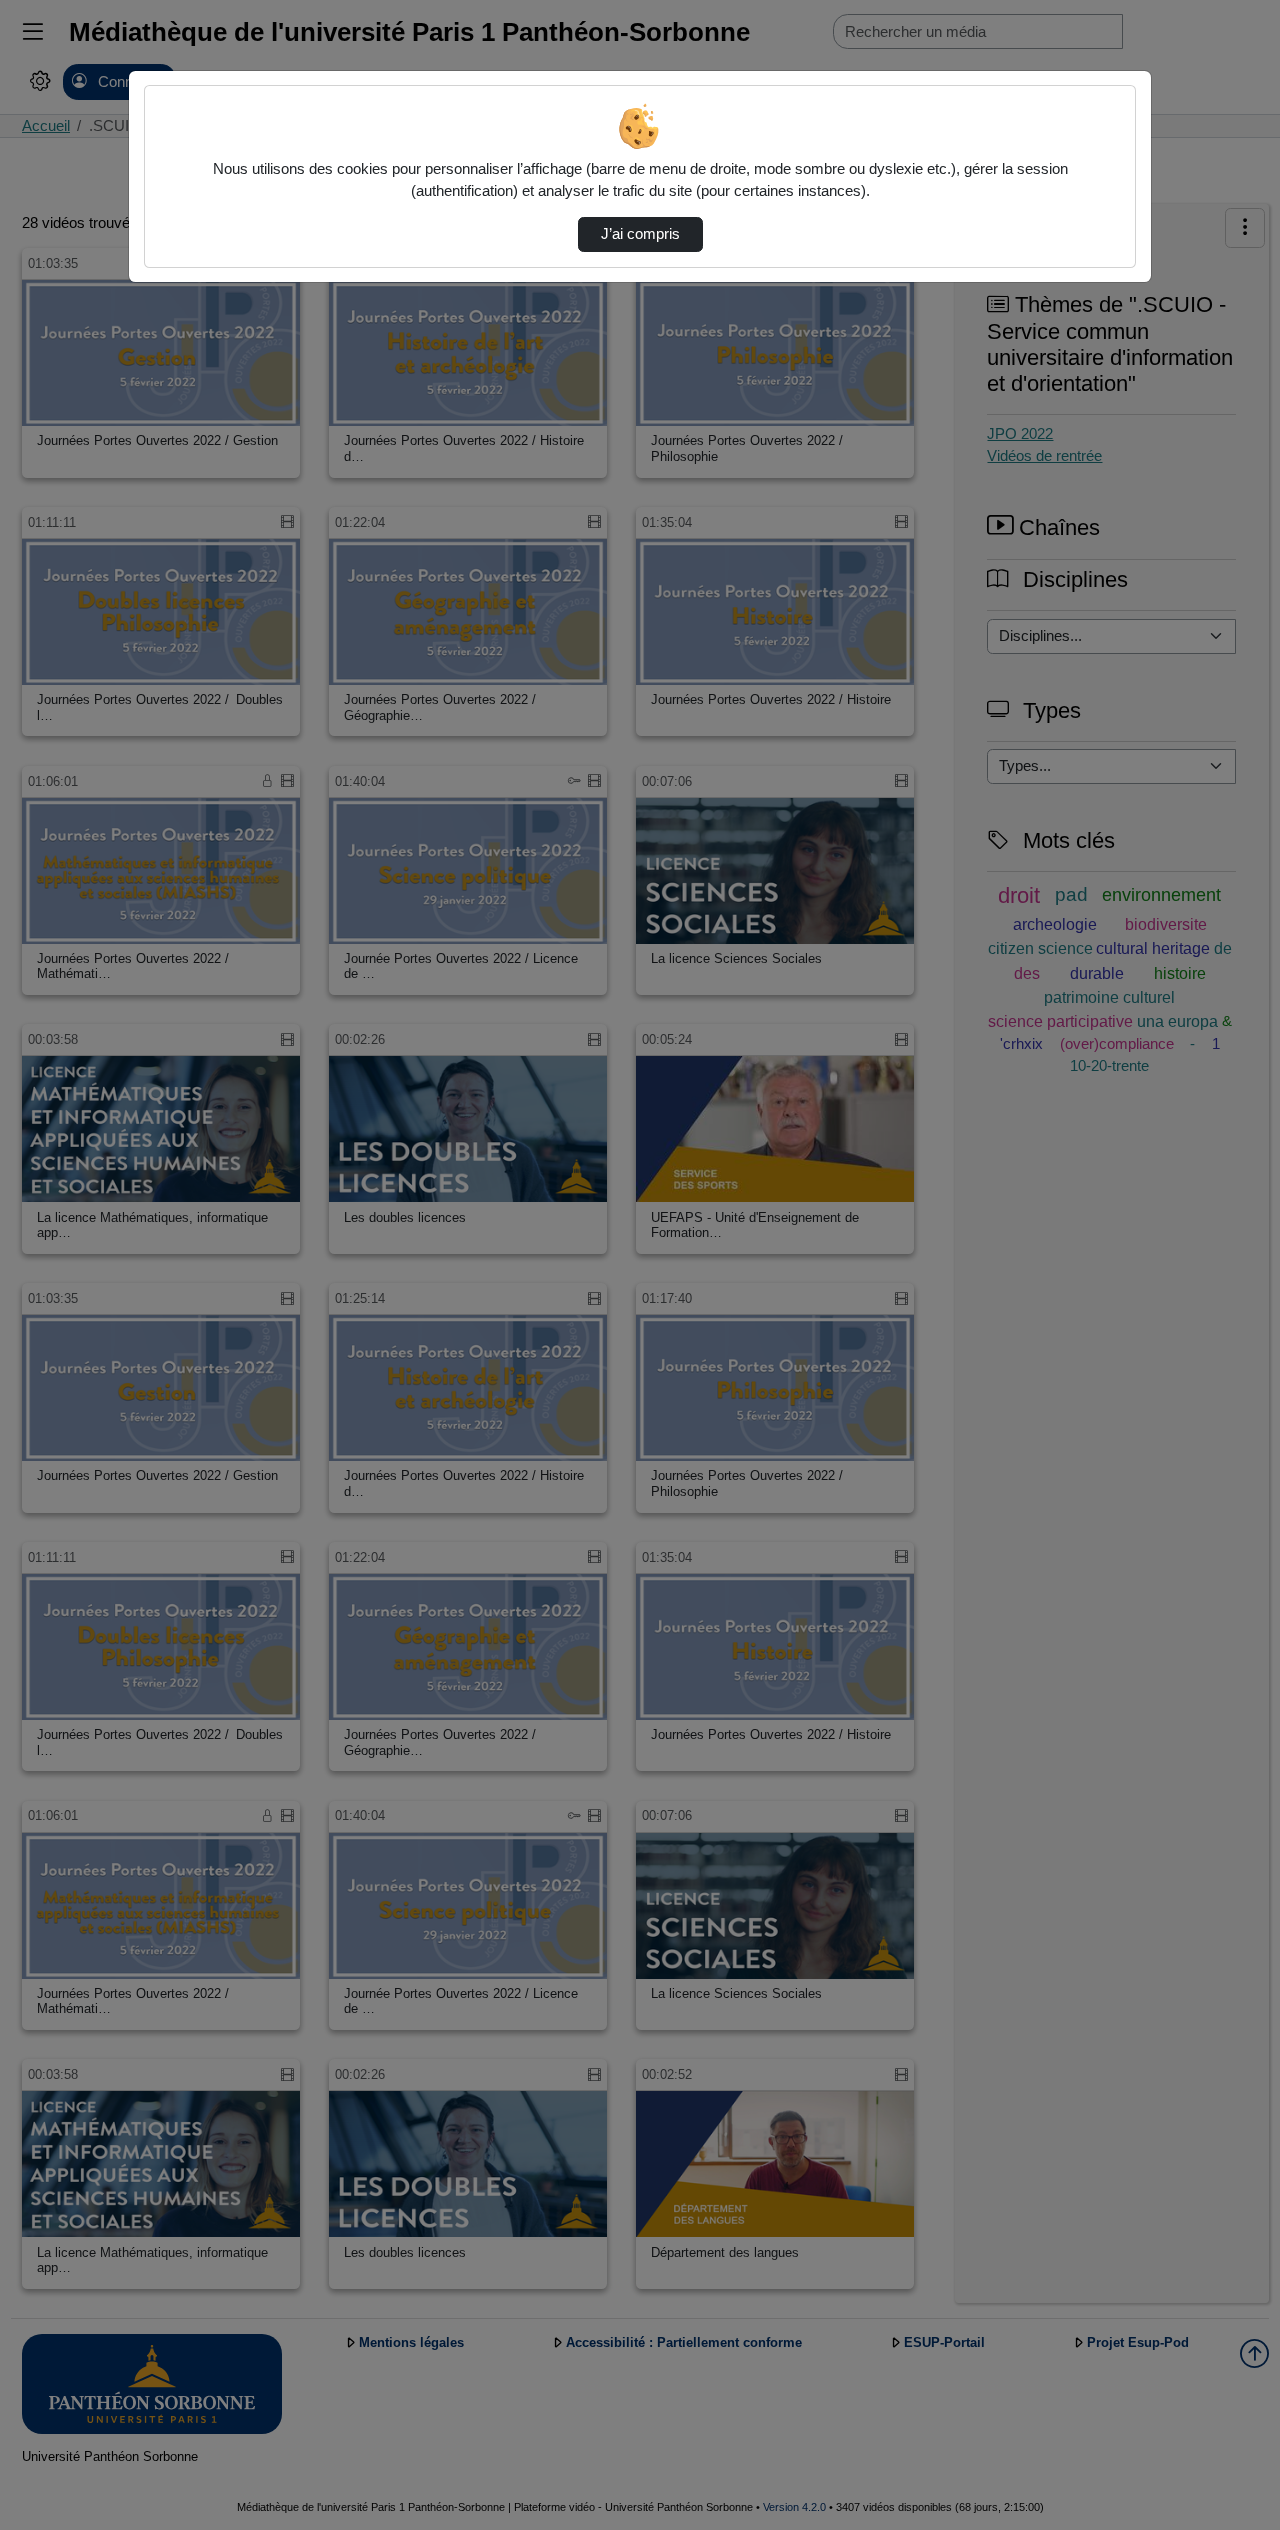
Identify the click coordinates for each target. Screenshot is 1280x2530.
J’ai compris (640, 234)
